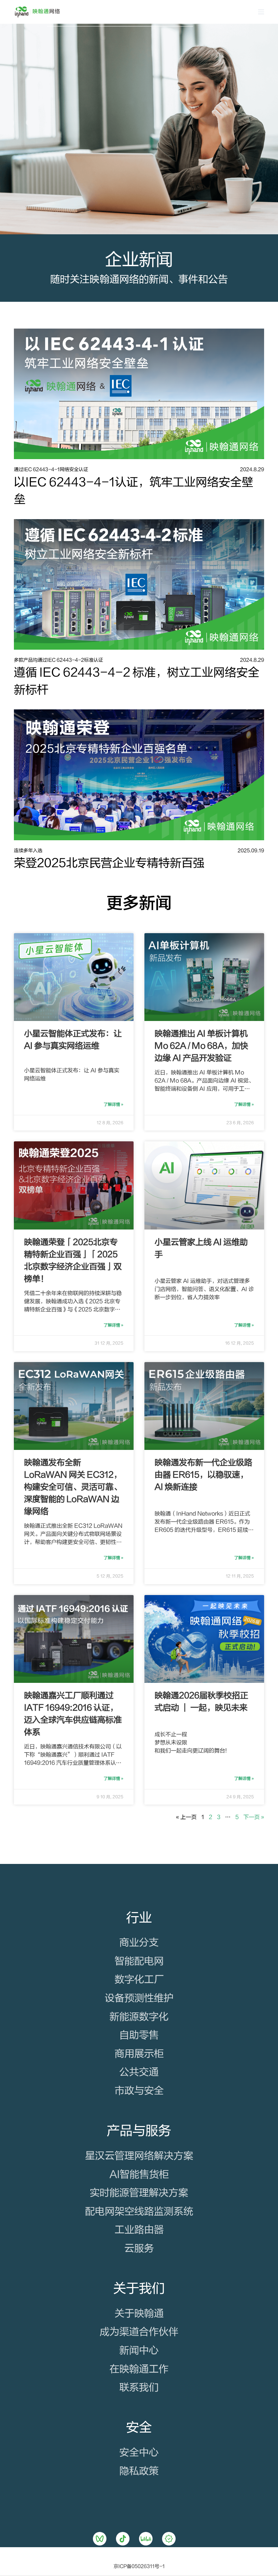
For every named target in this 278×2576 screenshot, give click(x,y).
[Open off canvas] (261, 12)
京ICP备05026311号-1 (139, 2567)
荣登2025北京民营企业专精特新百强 (109, 863)
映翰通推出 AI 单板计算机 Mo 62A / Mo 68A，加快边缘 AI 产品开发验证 (201, 1046)
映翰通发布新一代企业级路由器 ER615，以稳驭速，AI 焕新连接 (203, 1475)
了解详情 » (114, 1104)
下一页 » (254, 1817)
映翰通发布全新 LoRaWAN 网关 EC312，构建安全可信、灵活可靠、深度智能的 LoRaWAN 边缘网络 (73, 1487)
